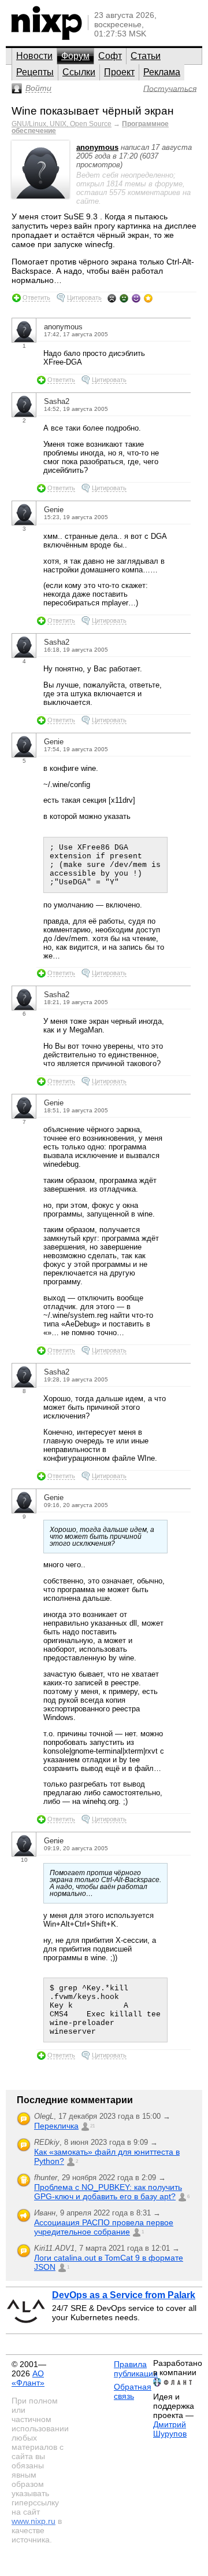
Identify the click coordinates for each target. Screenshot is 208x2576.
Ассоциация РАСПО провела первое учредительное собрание (104, 2227)
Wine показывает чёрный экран (93, 111)
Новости (34, 56)
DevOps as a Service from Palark (124, 2295)
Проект (119, 72)
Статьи (146, 56)
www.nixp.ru (34, 2521)
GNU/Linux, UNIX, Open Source (62, 124)
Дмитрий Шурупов (170, 2429)
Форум (75, 56)
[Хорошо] (136, 298)
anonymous (97, 147)
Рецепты (35, 72)
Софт (110, 56)
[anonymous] (40, 196)
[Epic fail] (112, 298)
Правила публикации (136, 2369)
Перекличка (56, 2126)
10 (24, 1860)
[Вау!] (148, 298)
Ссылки (79, 72)
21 (92, 2126)
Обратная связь (133, 2391)
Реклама (162, 72)
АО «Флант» (28, 2378)
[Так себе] (124, 298)
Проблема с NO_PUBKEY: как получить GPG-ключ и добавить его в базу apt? (108, 2192)
